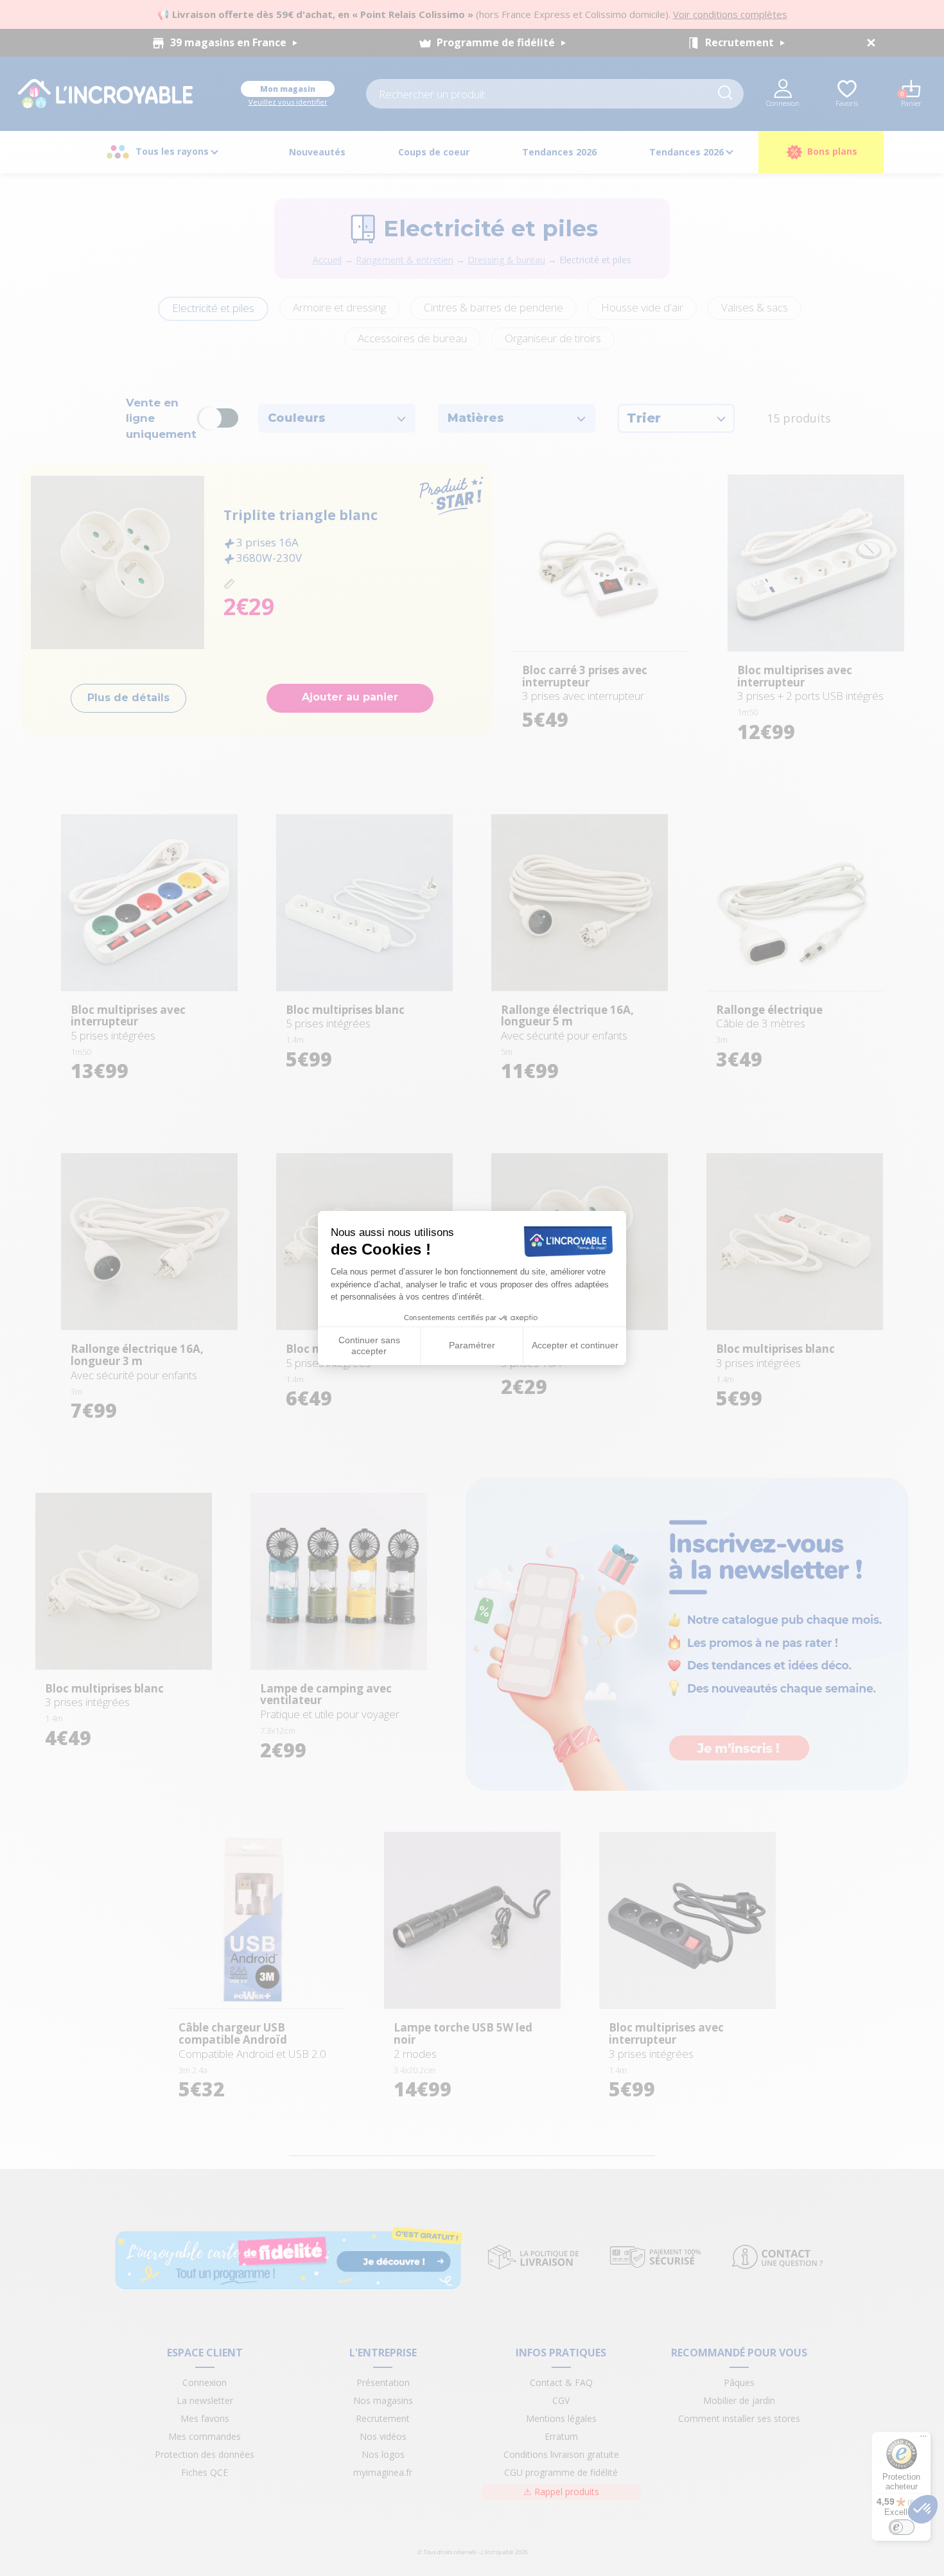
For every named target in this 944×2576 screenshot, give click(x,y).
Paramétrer (472, 1345)
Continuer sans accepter (369, 1346)
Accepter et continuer (575, 1345)
